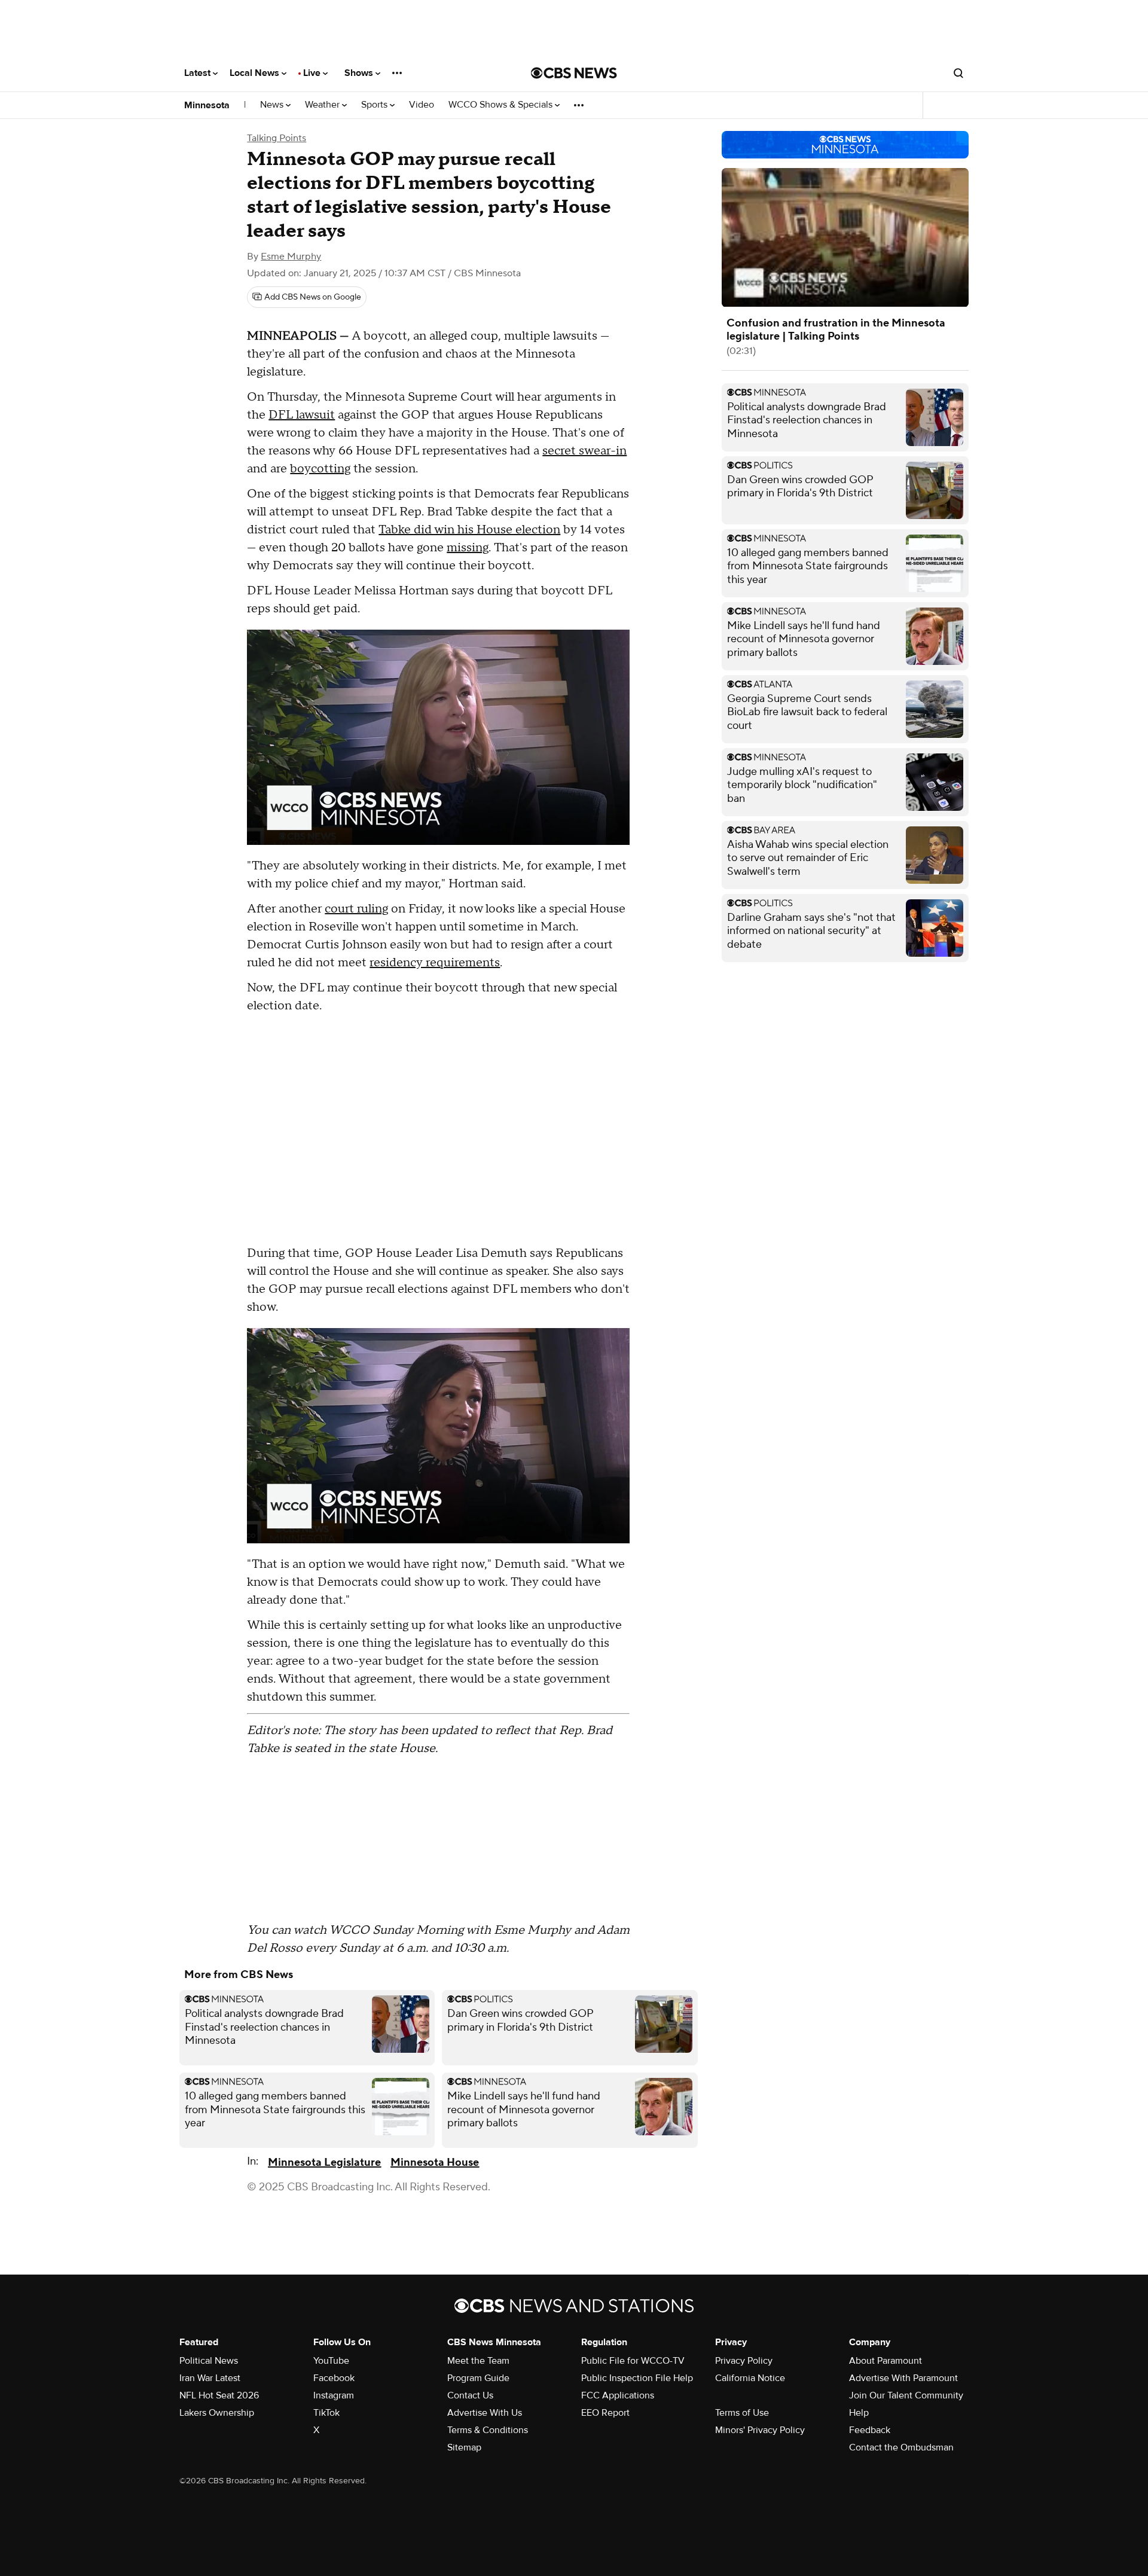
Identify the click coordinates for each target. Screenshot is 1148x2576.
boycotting (320, 469)
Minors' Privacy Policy (760, 2430)
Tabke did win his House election (469, 530)
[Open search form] (958, 73)
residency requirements (435, 963)
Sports (375, 105)
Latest (199, 73)
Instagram (334, 2395)
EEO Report (605, 2413)
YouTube (331, 2361)
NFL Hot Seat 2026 (219, 2395)
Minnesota (207, 105)
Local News (256, 73)
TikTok (326, 2413)
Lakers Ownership (217, 2413)
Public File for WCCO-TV (633, 2361)
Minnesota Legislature (324, 2163)
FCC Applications (618, 2395)
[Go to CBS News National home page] (574, 73)
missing (468, 548)
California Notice (750, 2378)
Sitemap (464, 2447)
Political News (209, 2361)
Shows (360, 73)
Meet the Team (478, 2361)
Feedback (870, 2430)
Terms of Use (742, 2413)
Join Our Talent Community (906, 2395)
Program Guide (478, 2378)
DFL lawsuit (302, 415)
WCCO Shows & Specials (502, 105)
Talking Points (277, 138)
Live (313, 73)
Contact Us (470, 2395)
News (273, 105)
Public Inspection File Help (637, 2378)
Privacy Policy (744, 2361)
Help (859, 2413)
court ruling (356, 909)
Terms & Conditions (488, 2430)
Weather (323, 105)
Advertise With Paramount (903, 2378)
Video (422, 105)
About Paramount (886, 2361)
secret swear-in (584, 451)
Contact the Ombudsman (901, 2447)
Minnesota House (435, 2163)
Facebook (334, 2378)
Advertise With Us (485, 2413)
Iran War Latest (210, 2378)
